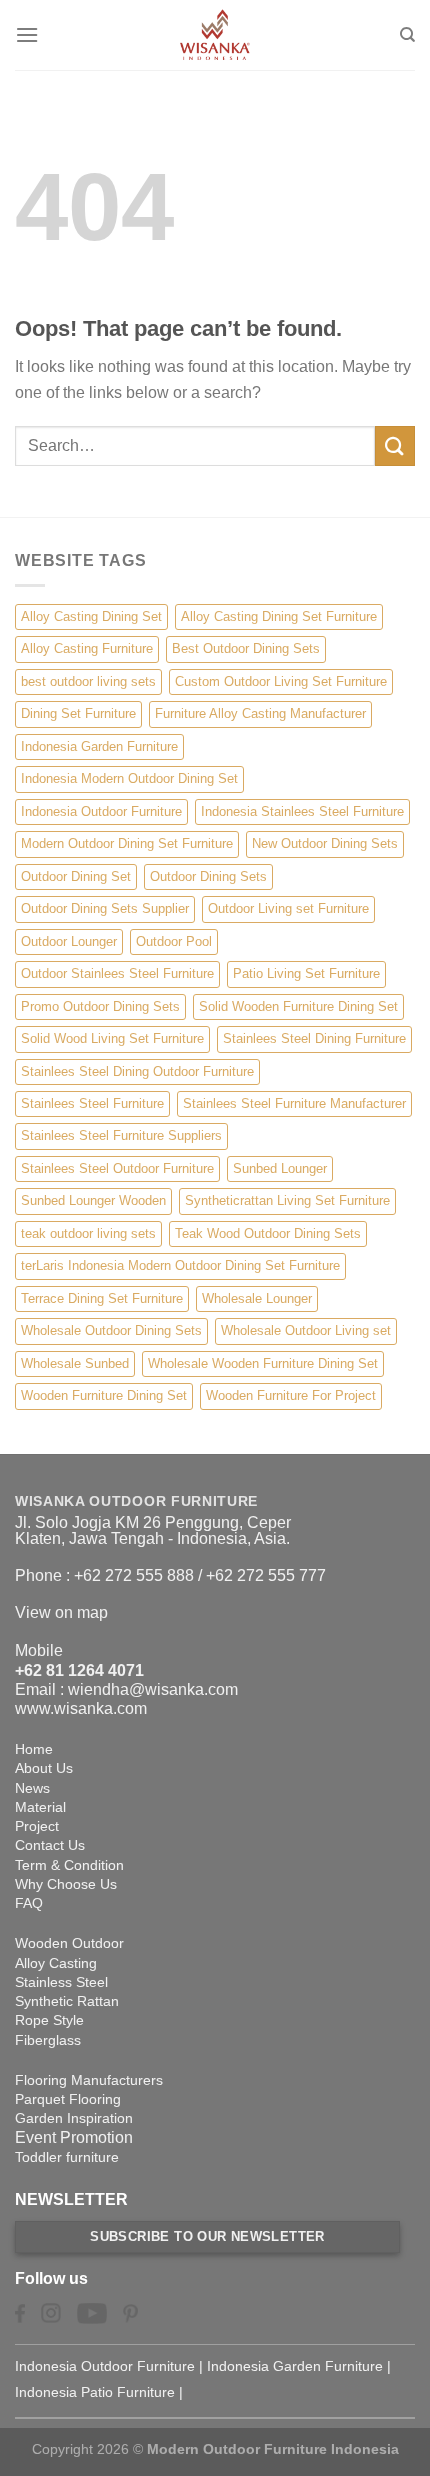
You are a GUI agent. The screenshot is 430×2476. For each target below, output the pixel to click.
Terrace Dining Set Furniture (102, 1298)
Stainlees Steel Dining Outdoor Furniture (137, 1071)
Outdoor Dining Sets (208, 876)
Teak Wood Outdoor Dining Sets (268, 1233)
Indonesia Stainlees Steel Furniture (302, 811)
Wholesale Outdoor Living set (306, 1330)
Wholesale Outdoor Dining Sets (111, 1330)
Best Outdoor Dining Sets (246, 648)
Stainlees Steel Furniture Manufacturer (294, 1103)
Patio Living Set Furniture (306, 973)
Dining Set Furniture (78, 713)
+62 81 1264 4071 (79, 1670)
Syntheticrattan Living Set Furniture (287, 1200)
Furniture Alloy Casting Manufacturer (260, 713)
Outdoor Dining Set (76, 876)
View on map (61, 1612)
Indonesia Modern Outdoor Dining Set (129, 778)
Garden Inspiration (74, 2118)
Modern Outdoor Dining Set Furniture (127, 843)
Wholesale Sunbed (75, 1363)
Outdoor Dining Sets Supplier (105, 908)
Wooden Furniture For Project (291, 1395)
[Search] (407, 35)
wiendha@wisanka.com (153, 1689)
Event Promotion (74, 2137)
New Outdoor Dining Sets (325, 843)
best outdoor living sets (88, 681)
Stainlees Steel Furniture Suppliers (121, 1135)
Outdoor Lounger (69, 941)
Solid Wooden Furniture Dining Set (298, 1006)
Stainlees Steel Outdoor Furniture (117, 1168)
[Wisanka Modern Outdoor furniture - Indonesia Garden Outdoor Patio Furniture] (215, 35)
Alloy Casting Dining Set (91, 616)
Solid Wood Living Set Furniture (112, 1038)
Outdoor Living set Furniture (288, 908)
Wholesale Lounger (257, 1298)
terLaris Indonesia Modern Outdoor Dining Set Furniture (180, 1265)
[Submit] (395, 445)
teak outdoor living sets (88, 1233)
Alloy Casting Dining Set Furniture (279, 616)
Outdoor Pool (174, 941)
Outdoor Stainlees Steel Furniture (117, 973)
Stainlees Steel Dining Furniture (314, 1038)
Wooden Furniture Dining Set (104, 1395)
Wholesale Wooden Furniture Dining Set (263, 1363)
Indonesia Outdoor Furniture (101, 811)
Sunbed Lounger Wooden (93, 1200)
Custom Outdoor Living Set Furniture (281, 681)
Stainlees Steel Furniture (92, 1103)
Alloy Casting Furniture (87, 648)
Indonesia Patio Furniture (95, 2392)
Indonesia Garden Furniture (99, 746)
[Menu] (27, 34)
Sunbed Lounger (280, 1168)
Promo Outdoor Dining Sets (100, 1006)
